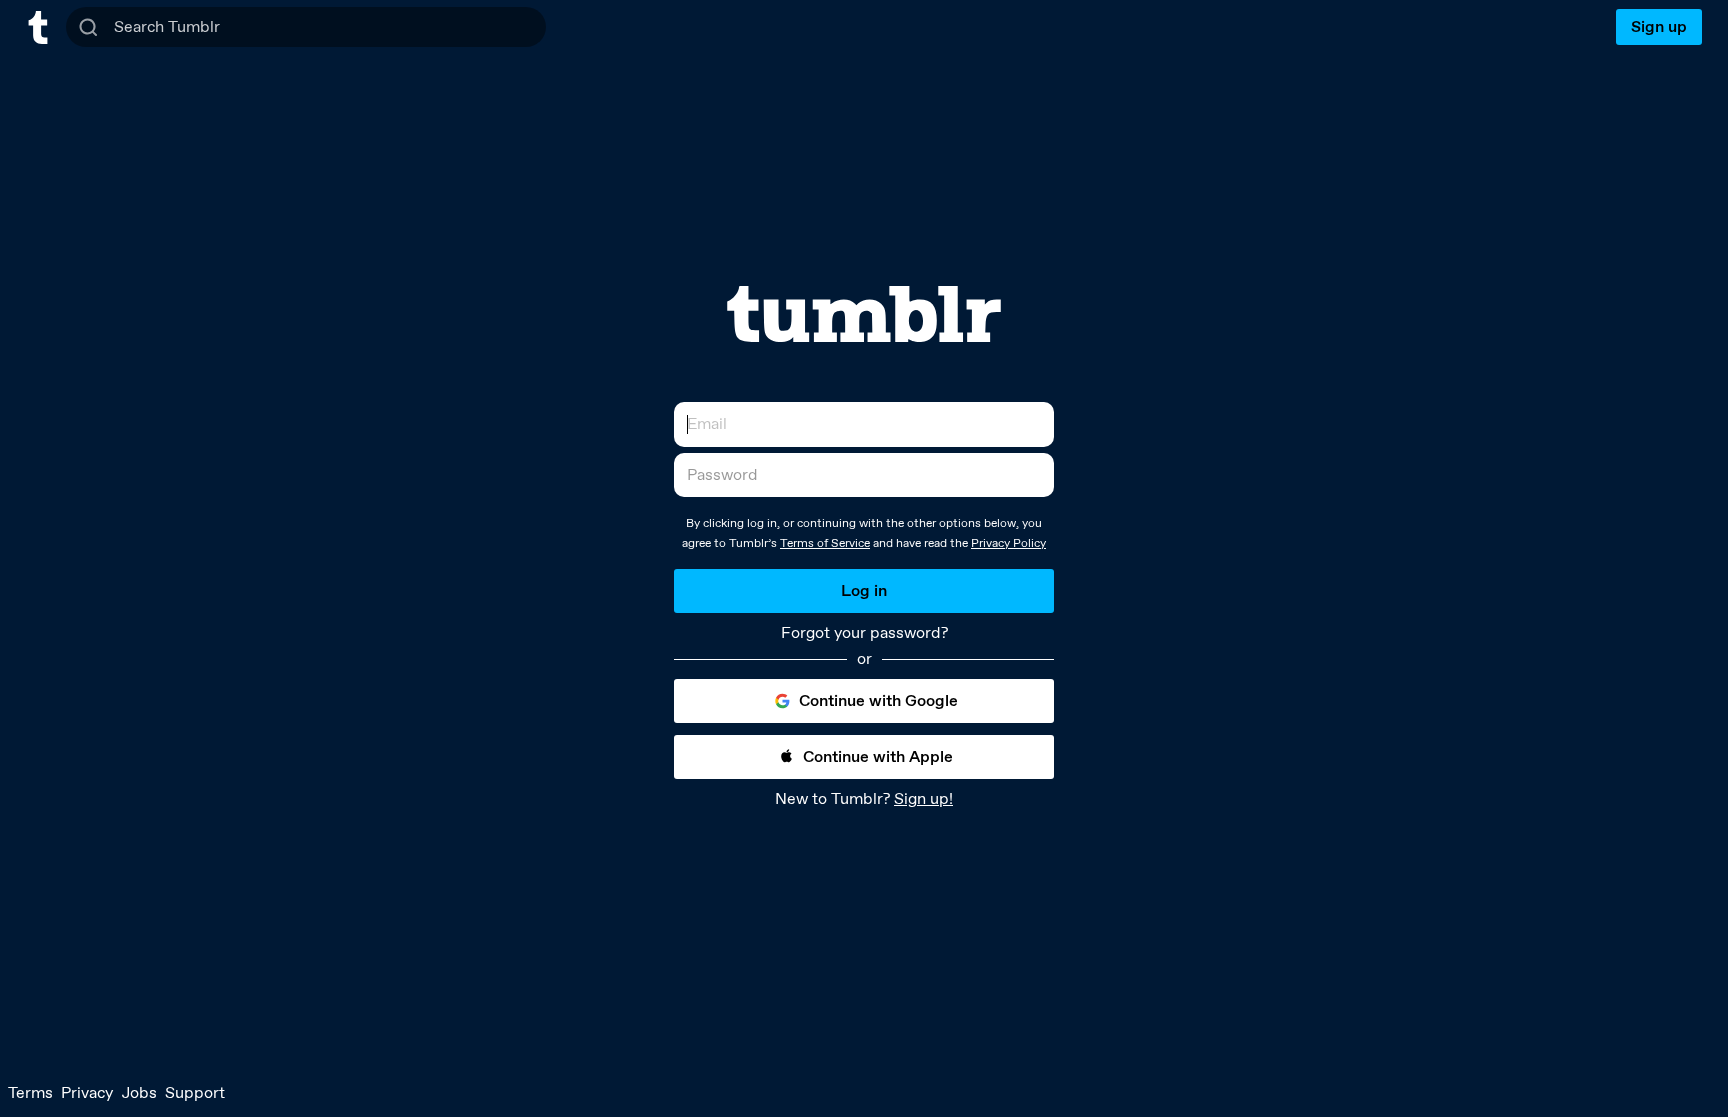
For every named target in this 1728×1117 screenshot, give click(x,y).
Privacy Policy (1008, 543)
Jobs (139, 1092)
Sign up (1659, 26)
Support (195, 1092)
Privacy (87, 1092)
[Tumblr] (864, 314)
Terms (30, 1092)
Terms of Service (825, 543)
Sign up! (923, 798)
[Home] (38, 27)
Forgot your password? (864, 633)
